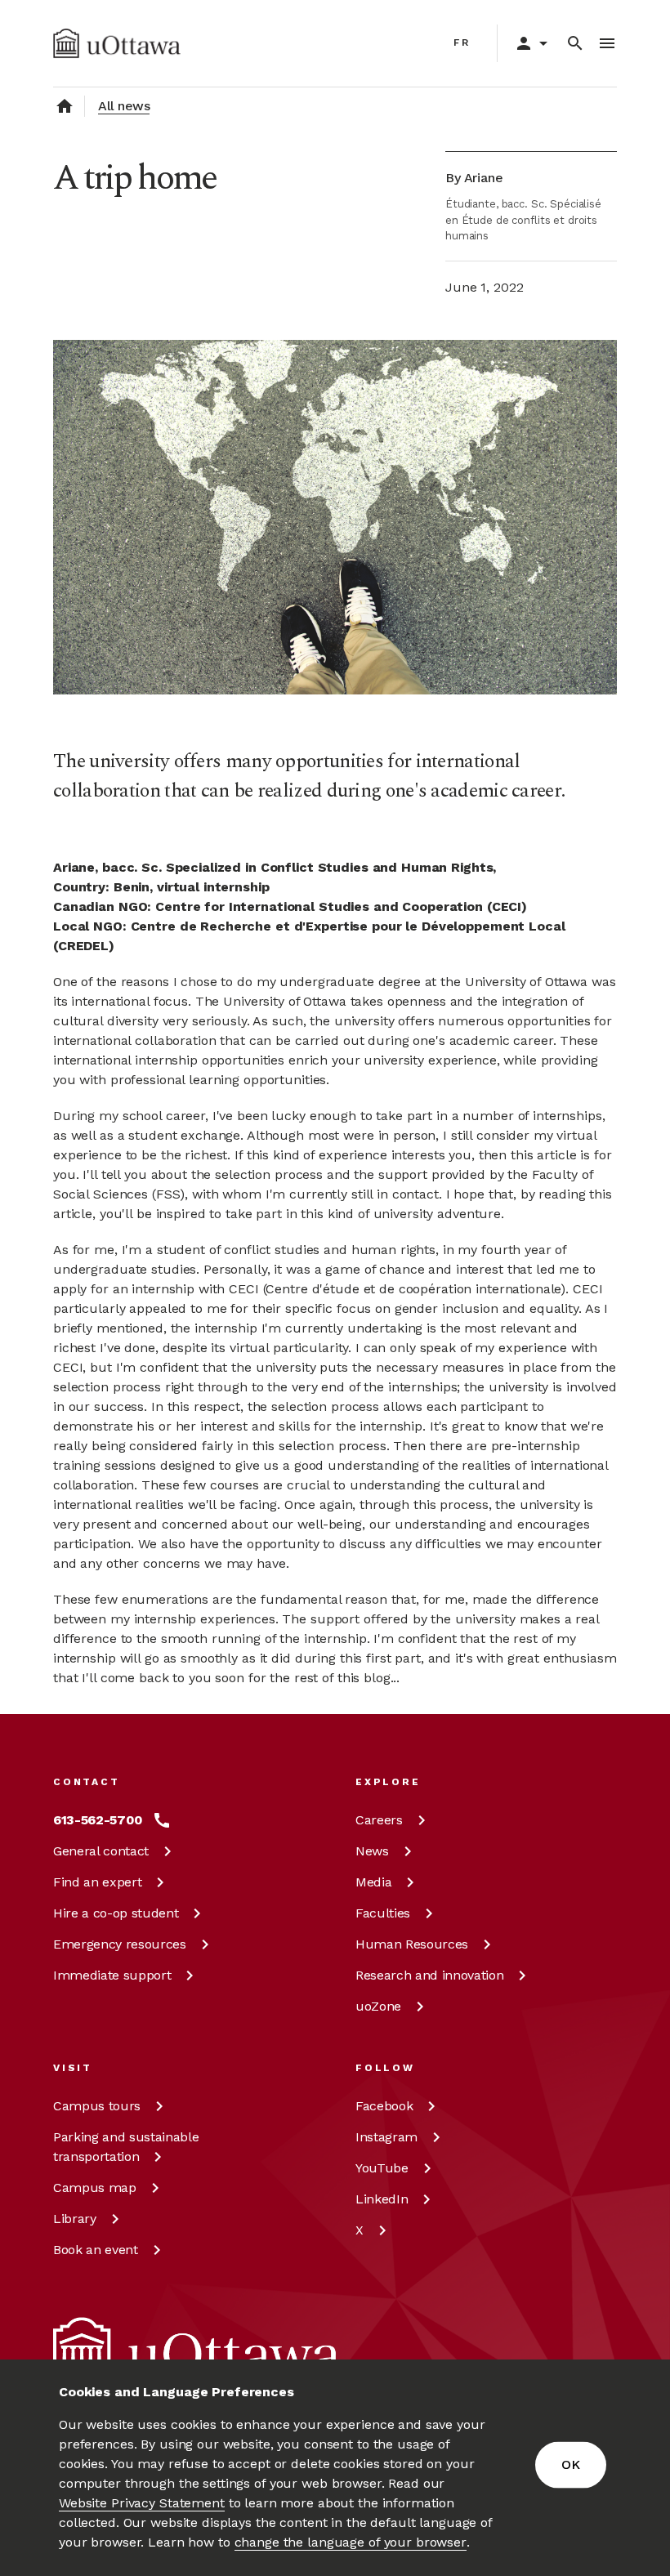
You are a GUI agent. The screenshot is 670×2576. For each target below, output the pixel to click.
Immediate (112, 1975)
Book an (96, 2250)
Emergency (120, 1944)
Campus (97, 2106)
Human (412, 1944)
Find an (97, 1882)
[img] (117, 43)
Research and (429, 1975)
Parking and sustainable (126, 2147)
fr (462, 42)
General (101, 1851)
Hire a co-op (116, 1913)
